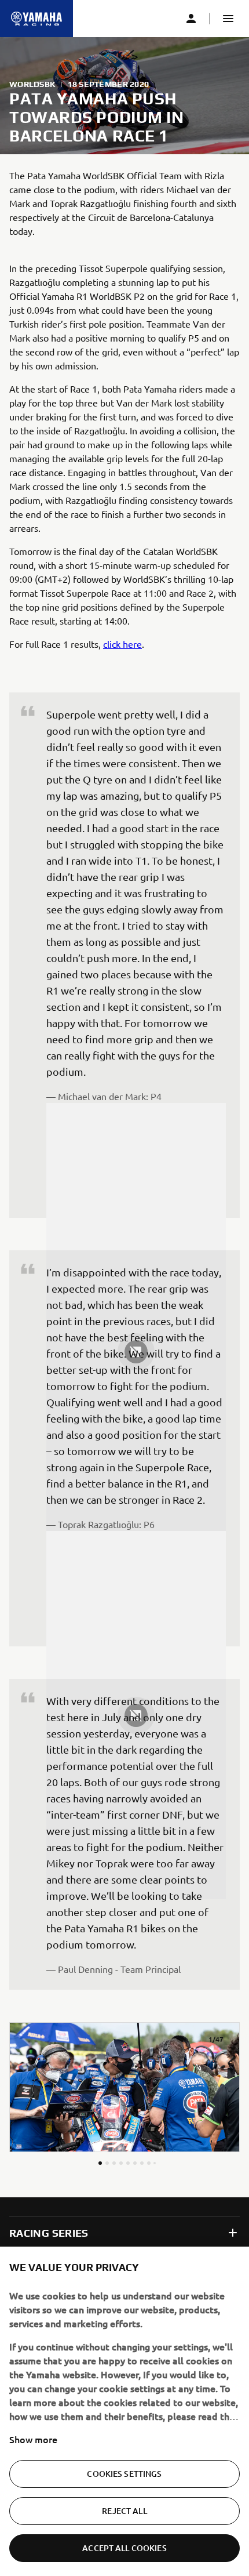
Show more (33, 2439)
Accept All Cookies (124, 2548)
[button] (228, 19)
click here (122, 644)
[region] (124, 2411)
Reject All (124, 2511)
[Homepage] (36, 19)
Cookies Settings (124, 2474)
